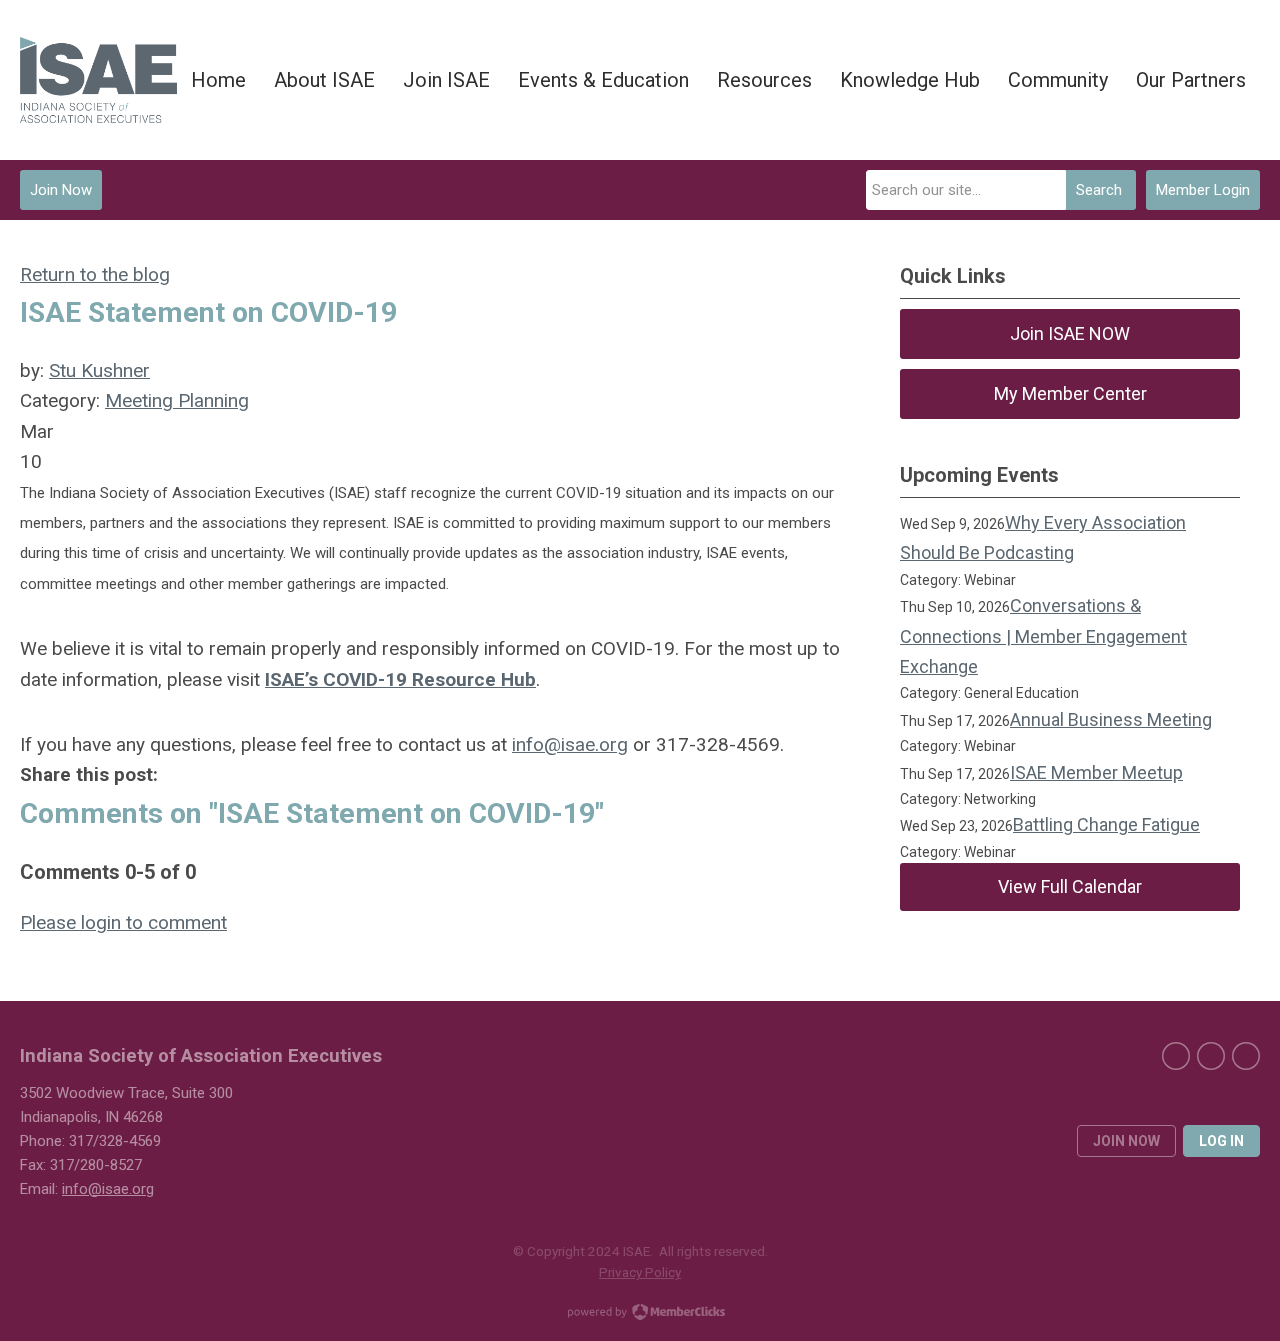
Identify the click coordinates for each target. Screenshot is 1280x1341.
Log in (1221, 1141)
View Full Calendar (1070, 886)
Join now (1126, 1141)
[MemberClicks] (98, 80)
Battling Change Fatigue (1106, 824)
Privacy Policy (640, 1272)
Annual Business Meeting (1111, 719)
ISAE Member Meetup (1096, 772)
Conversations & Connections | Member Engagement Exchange (1043, 636)
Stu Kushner (99, 370)
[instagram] (1246, 1056)
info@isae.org (570, 744)
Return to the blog (95, 274)
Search (1099, 190)
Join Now (61, 190)
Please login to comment (123, 922)
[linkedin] (1211, 1056)
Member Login (1203, 190)
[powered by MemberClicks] (640, 1314)
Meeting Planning (177, 400)
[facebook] (1176, 1056)
